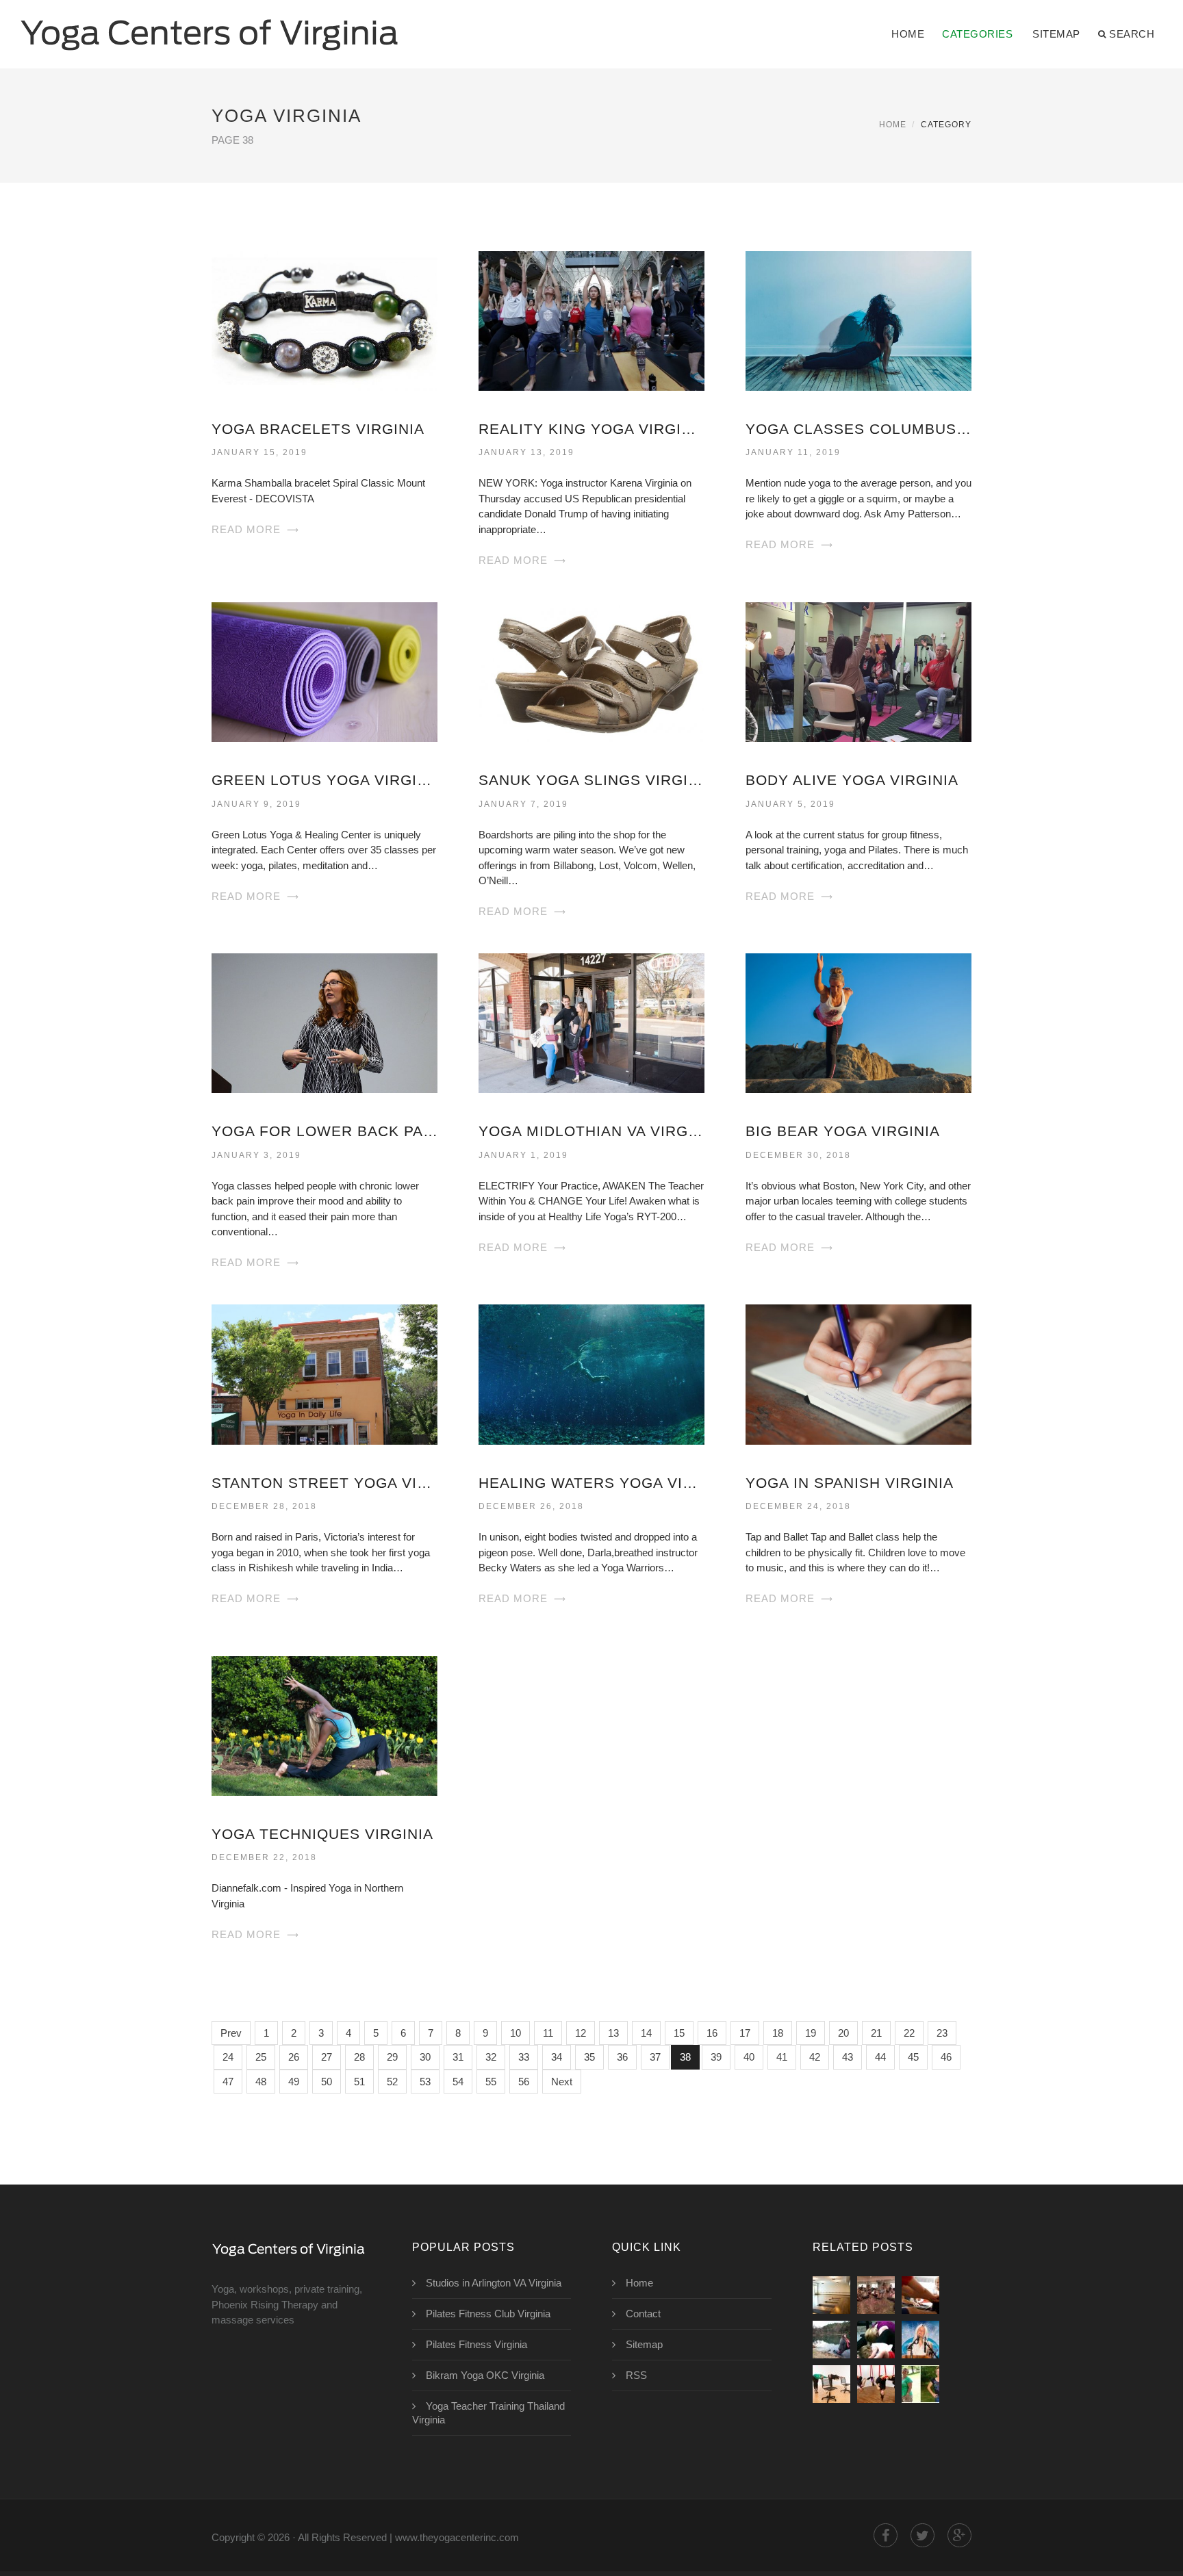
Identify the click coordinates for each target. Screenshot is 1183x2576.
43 (848, 2057)
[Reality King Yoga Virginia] (591, 320)
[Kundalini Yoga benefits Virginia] (920, 2340)
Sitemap (1056, 34)
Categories (977, 34)
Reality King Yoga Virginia (591, 429)
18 (778, 2033)
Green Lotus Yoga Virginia (325, 780)
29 (392, 2057)
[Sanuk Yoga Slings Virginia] (591, 671)
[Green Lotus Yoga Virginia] (325, 671)
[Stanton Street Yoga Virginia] (325, 1373)
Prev (231, 2033)
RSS (636, 2375)
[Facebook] (886, 2535)
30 (425, 2057)
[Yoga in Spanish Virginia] (858, 1373)
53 (425, 2082)
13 (613, 2033)
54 (458, 2082)
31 (458, 2057)
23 (942, 2033)
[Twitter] (923, 2535)
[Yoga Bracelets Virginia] (325, 320)
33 (524, 2057)
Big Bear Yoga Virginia (843, 1131)
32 (491, 2057)
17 (745, 2033)
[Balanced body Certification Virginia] (876, 2295)
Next (562, 2082)
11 (548, 2033)
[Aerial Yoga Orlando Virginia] (876, 2384)
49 (294, 2082)
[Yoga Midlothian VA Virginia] (591, 1022)
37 (655, 2057)
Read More (246, 529)
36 (622, 2057)
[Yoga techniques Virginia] (325, 1725)
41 (782, 2057)
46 (946, 2057)
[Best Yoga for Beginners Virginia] (920, 2295)
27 (327, 2057)
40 (749, 2057)
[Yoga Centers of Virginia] (209, 25)
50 (327, 2082)
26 (294, 2057)
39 (716, 2057)
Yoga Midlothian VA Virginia (591, 1131)
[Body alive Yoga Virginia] (858, 671)
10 (516, 2033)
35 (589, 2057)
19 (811, 2033)
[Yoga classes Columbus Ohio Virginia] (858, 320)
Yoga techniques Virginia (322, 1834)
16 (712, 2033)
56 (524, 2082)
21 (876, 2033)
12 (581, 2033)
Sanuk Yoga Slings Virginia (591, 780)
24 (228, 2057)
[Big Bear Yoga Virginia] (858, 1022)
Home (908, 34)
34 (557, 2057)
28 (359, 2057)
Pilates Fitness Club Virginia (488, 2314)
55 (491, 2082)
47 (228, 2082)
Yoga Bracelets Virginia (318, 429)
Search (1132, 34)
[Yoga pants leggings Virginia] (831, 2340)
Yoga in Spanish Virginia (850, 1483)
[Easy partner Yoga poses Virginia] (876, 2340)
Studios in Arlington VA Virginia (494, 2283)
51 (359, 2082)
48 (261, 2082)
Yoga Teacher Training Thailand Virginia (488, 2413)
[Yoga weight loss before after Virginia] (920, 2384)
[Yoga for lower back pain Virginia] (325, 1022)
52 (392, 2082)
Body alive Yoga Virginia (852, 780)
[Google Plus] (959, 2535)
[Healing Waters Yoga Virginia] (591, 1373)
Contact (643, 2314)
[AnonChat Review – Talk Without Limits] (831, 2384)
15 (679, 2033)
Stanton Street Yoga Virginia (325, 1483)
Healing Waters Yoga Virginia (591, 1483)
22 (909, 2033)
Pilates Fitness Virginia (476, 2344)
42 (815, 2057)
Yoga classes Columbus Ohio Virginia (858, 429)
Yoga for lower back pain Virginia (325, 1131)
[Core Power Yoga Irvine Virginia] (831, 2295)
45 (913, 2057)
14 (646, 2033)
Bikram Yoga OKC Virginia (485, 2375)
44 (880, 2057)
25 (261, 2057)
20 (843, 2033)
